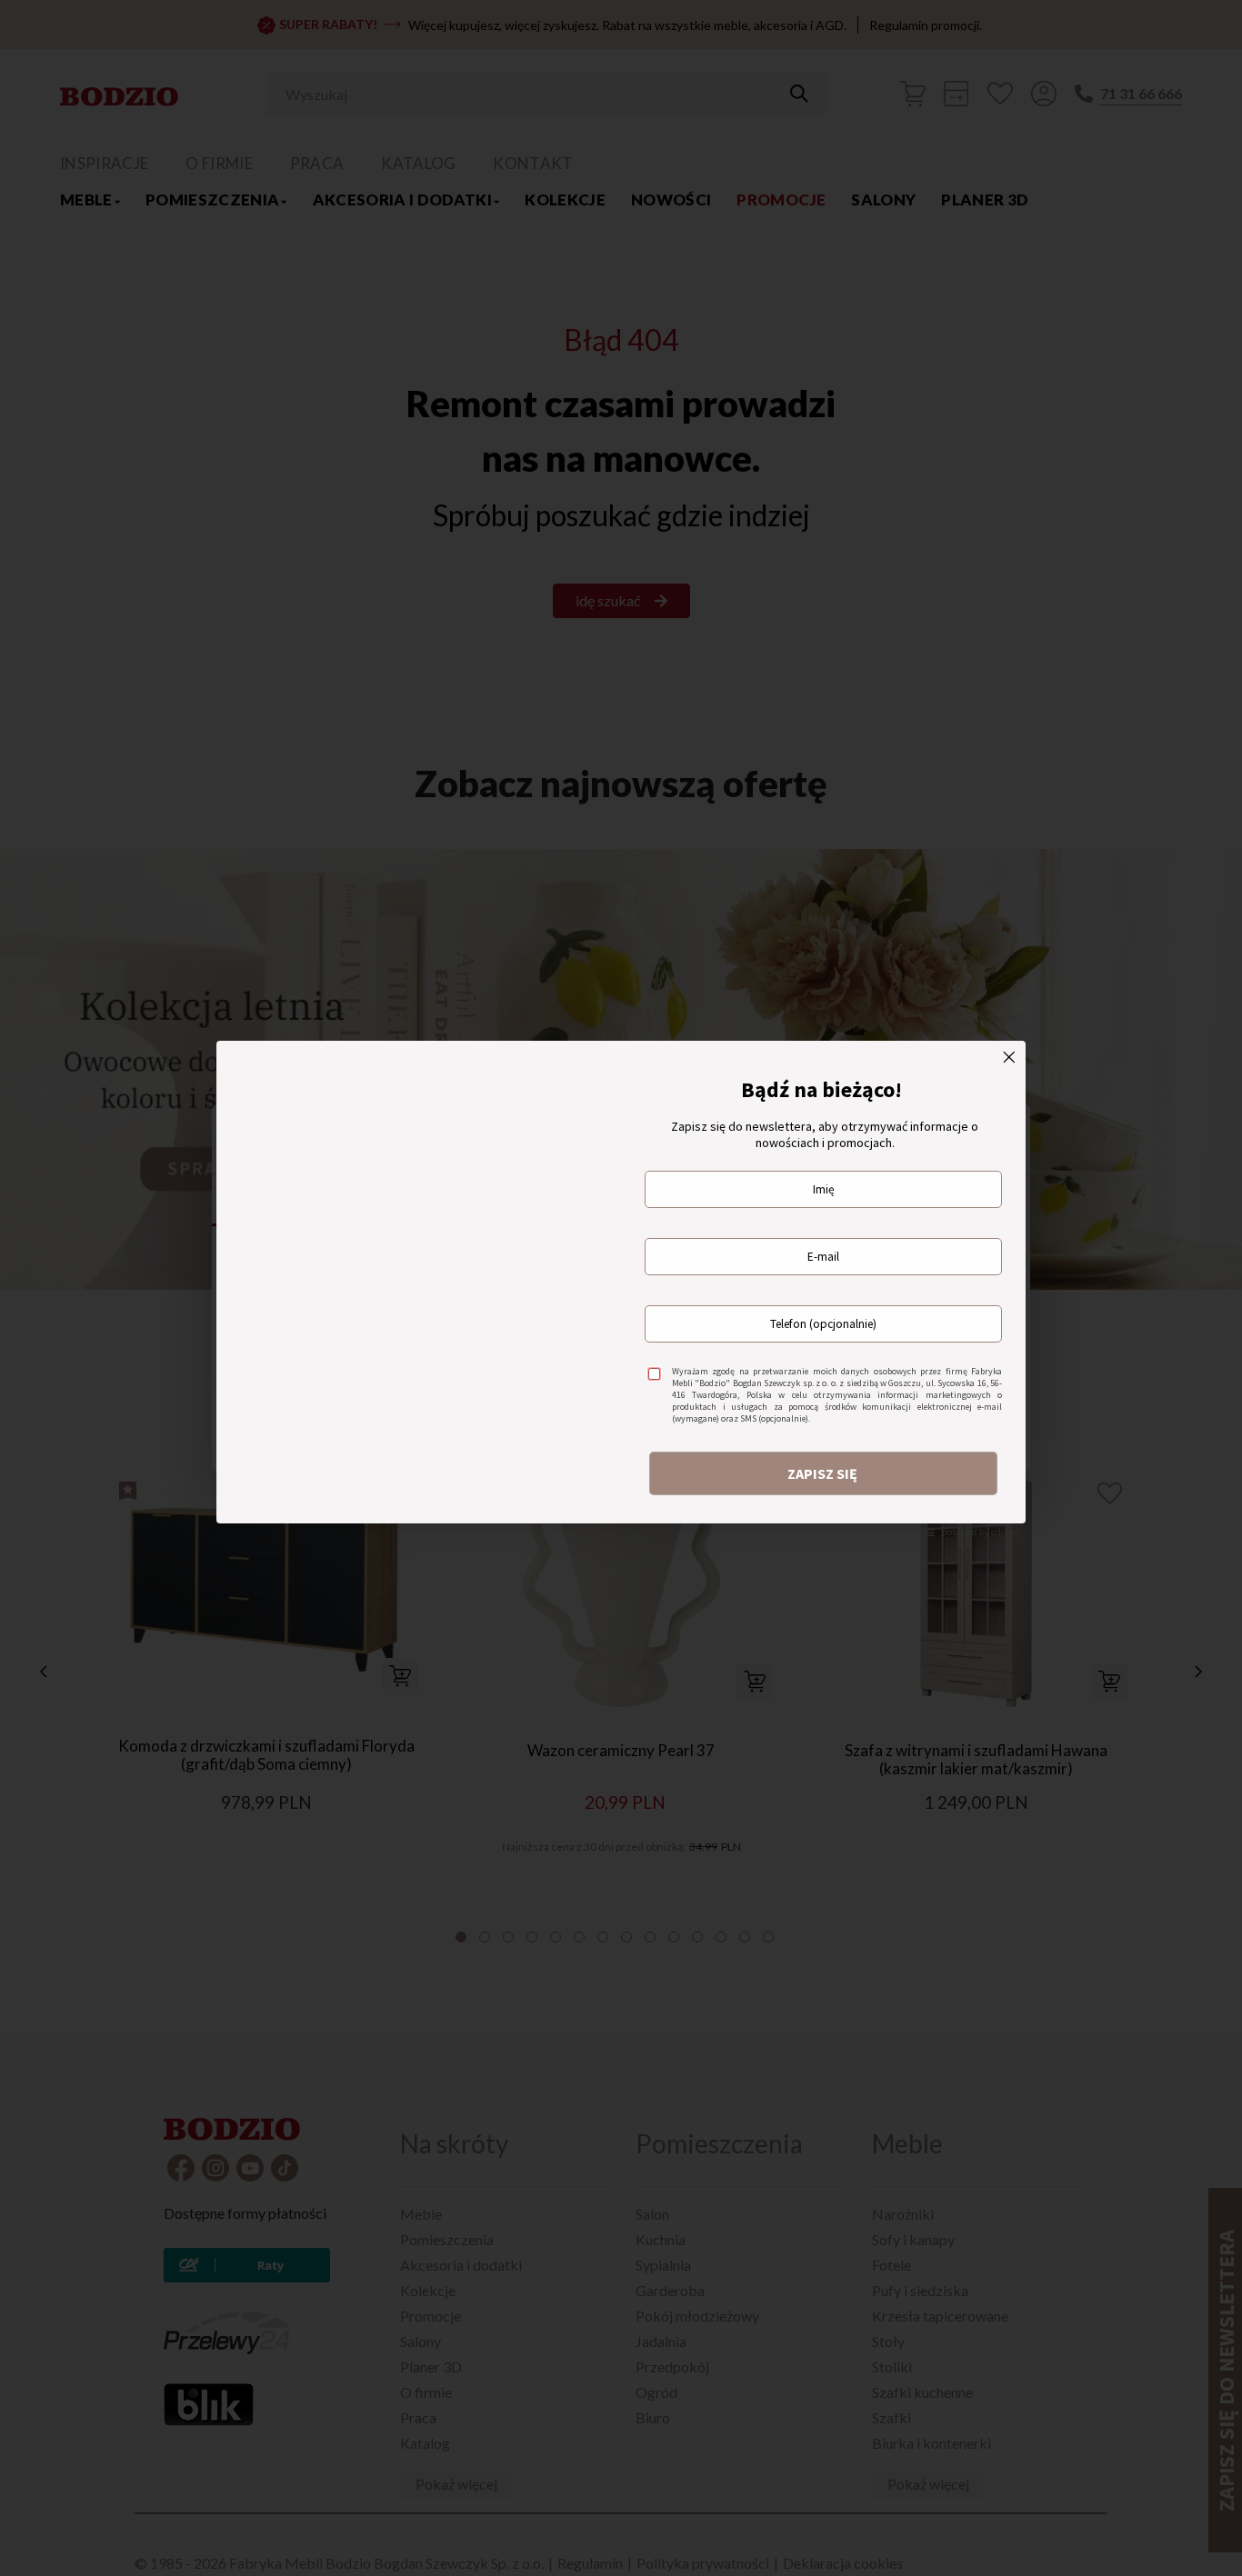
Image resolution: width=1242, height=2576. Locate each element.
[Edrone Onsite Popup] (621, 1288)
